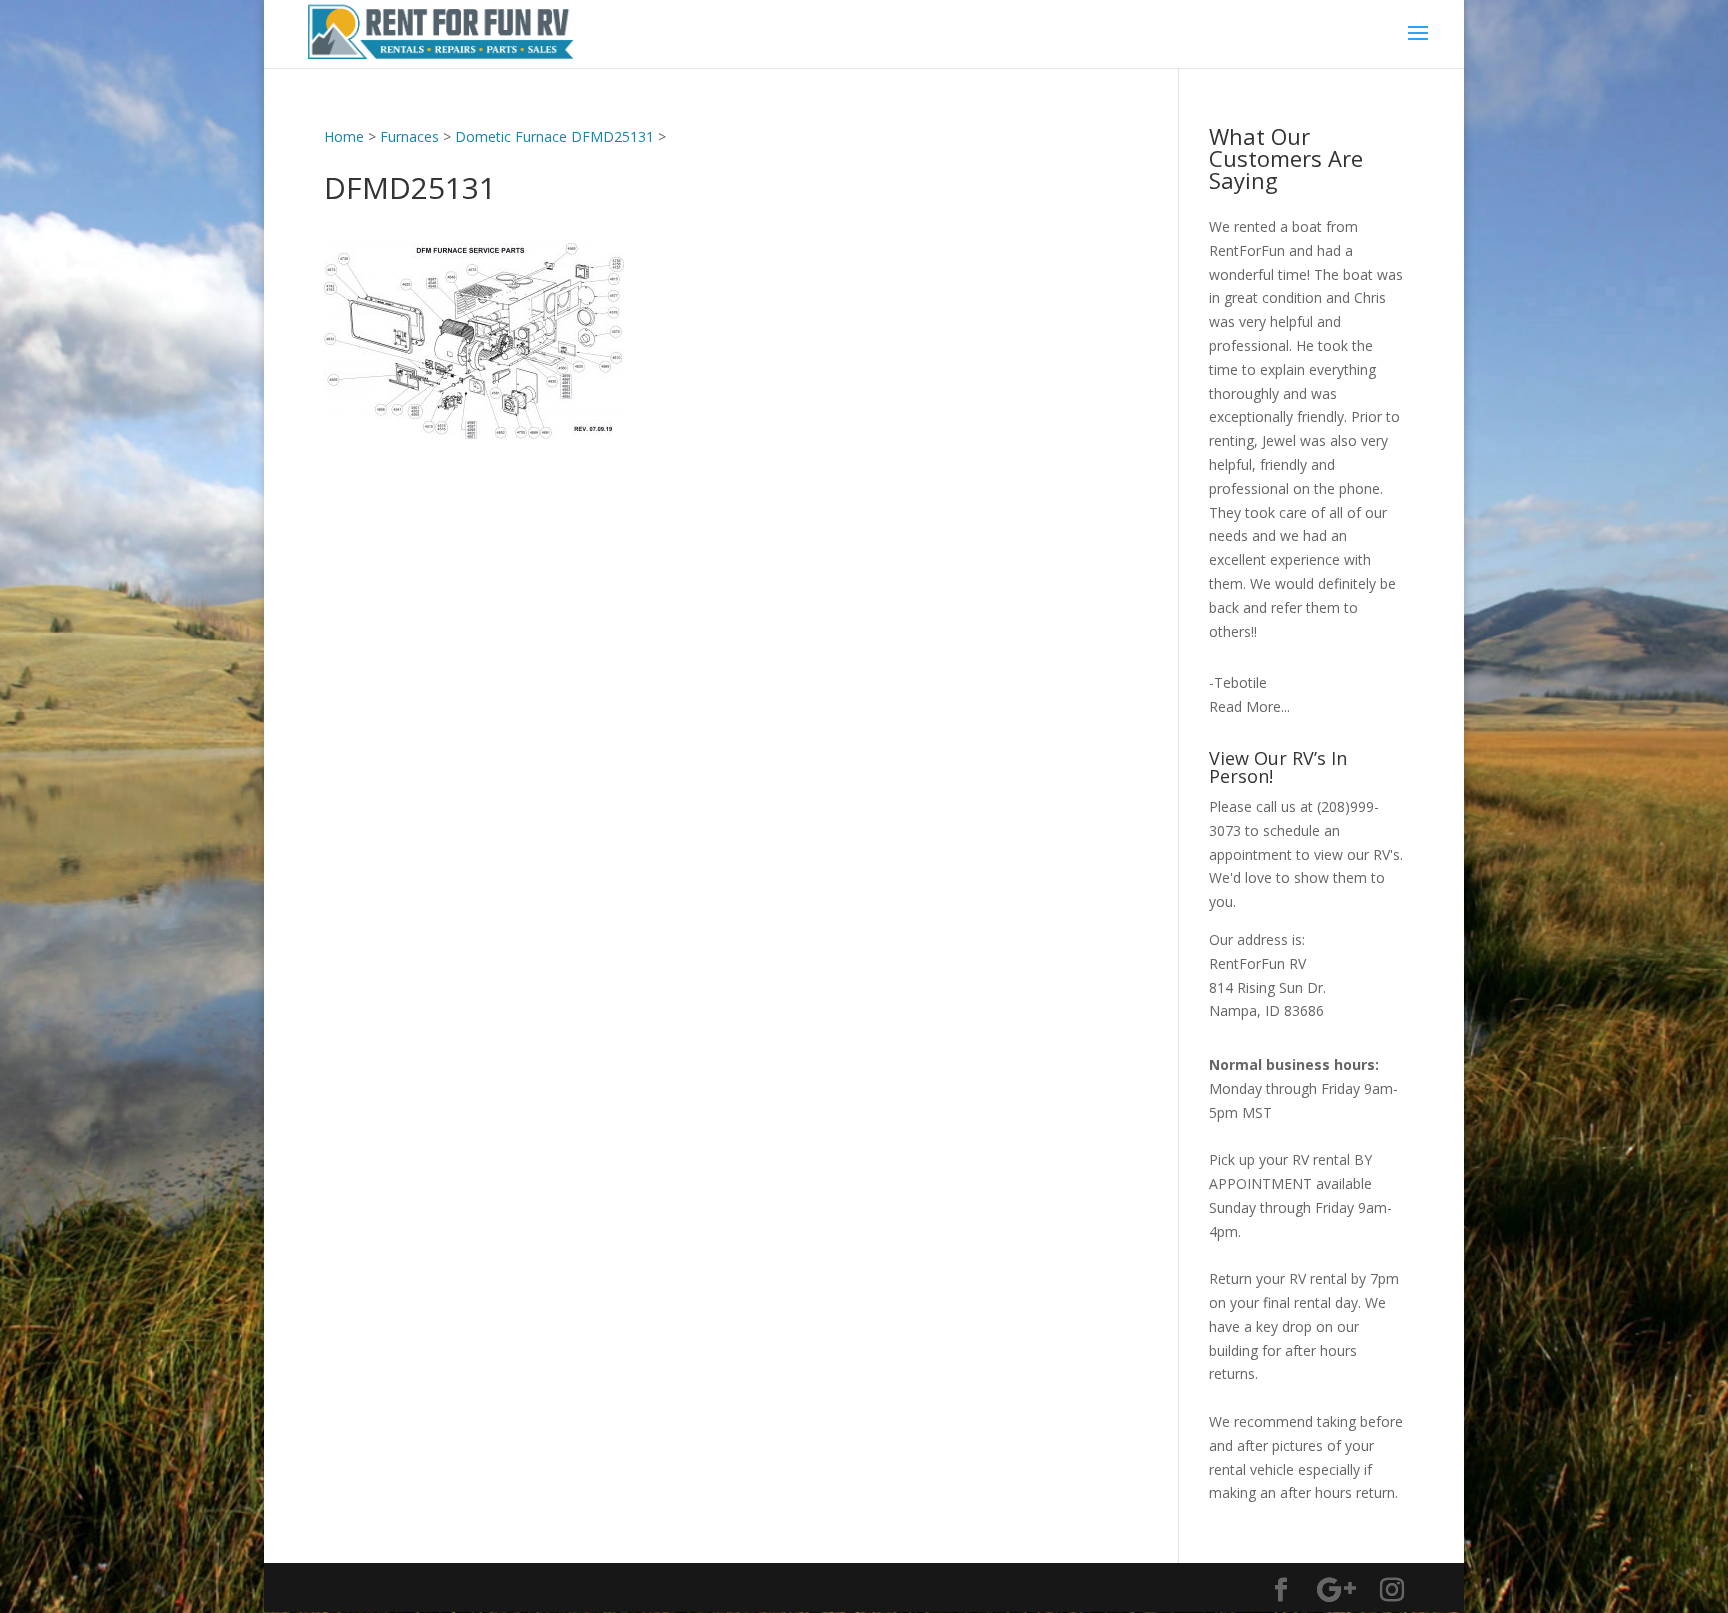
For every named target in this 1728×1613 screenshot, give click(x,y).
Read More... (1249, 706)
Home (344, 136)
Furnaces (409, 136)
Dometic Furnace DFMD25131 (554, 136)
